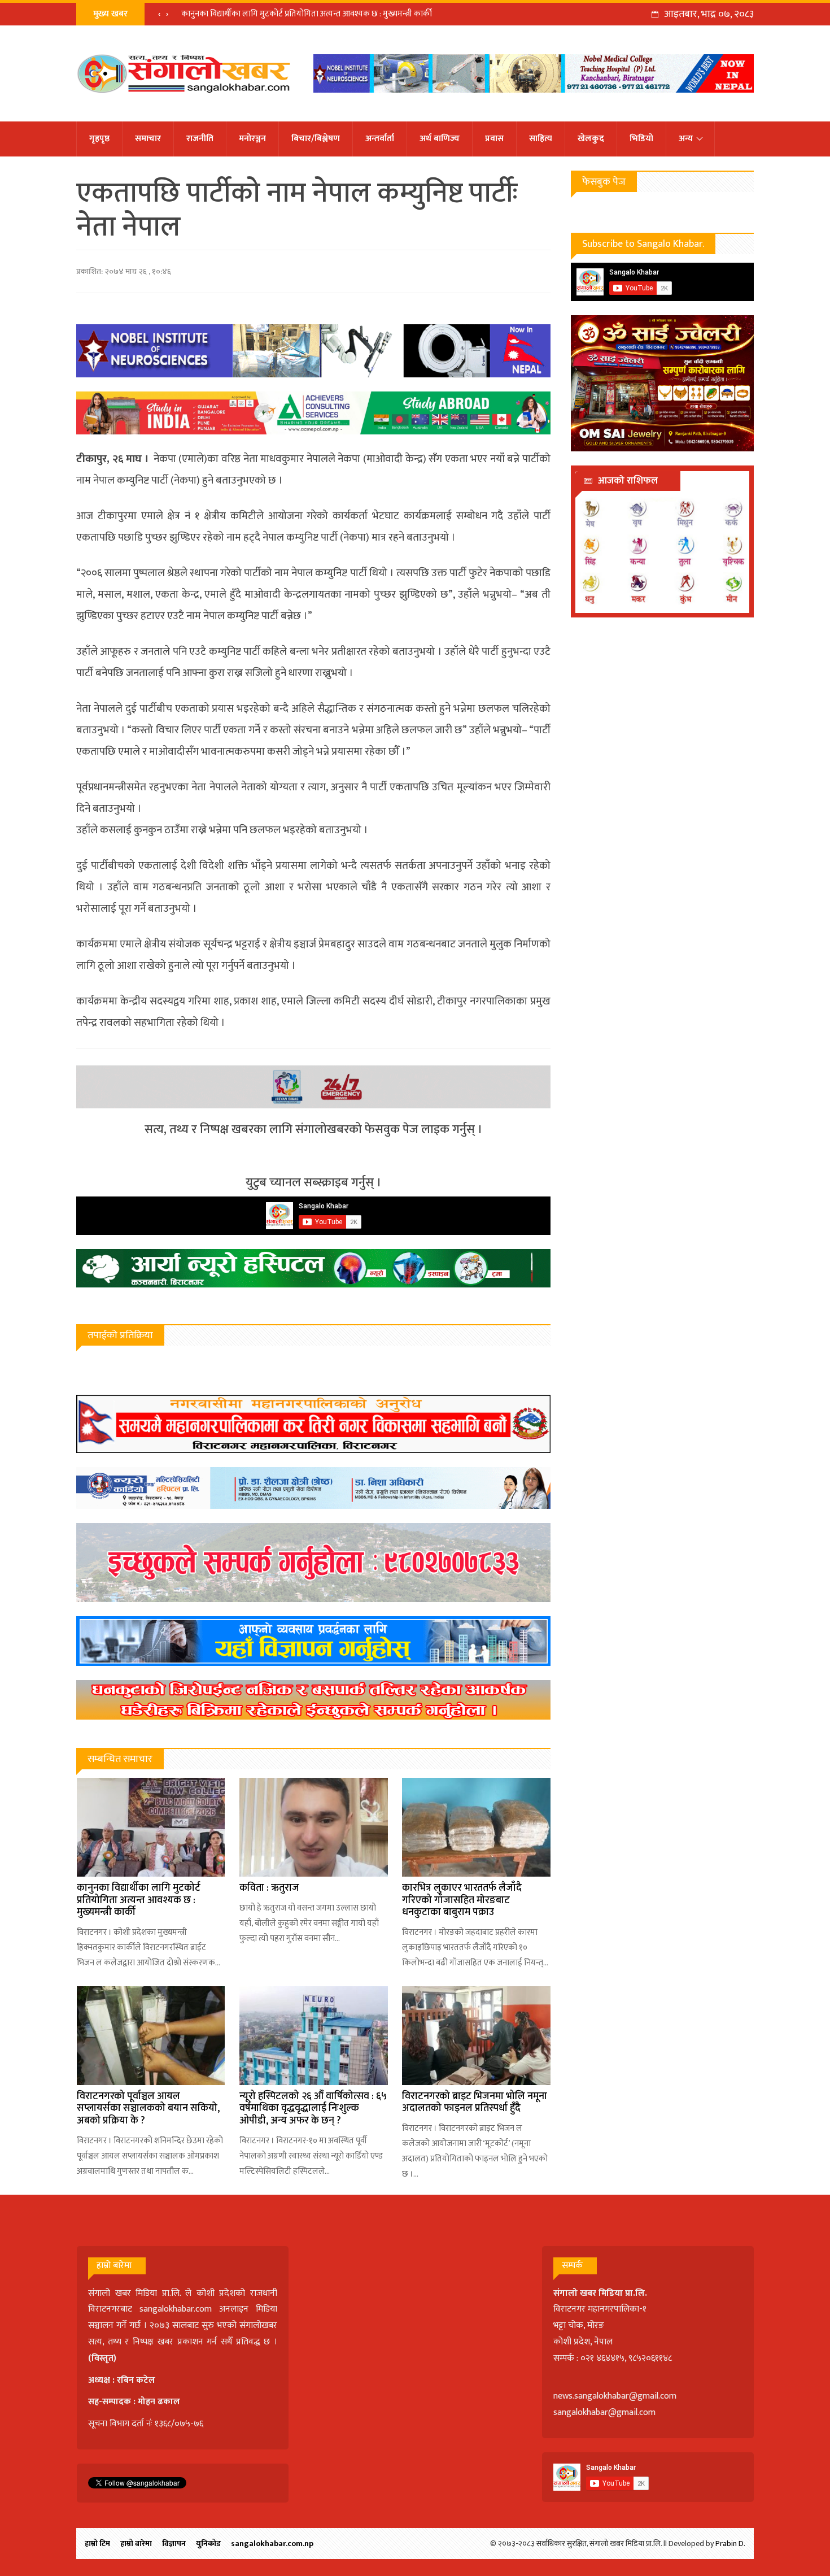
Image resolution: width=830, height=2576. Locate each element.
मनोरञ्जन (252, 139)
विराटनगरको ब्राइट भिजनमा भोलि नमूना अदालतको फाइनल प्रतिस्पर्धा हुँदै (475, 2103)
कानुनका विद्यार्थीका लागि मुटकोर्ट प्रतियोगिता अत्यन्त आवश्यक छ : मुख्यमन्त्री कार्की (307, 14)
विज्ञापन (174, 2544)
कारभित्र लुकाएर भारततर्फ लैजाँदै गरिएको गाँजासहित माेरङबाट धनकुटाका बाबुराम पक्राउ (462, 1900)
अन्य (686, 139)
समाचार (148, 139)
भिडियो (641, 139)
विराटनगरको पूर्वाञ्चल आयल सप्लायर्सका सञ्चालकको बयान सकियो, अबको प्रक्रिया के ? (148, 2109)
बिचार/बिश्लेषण (316, 139)
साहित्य (541, 139)
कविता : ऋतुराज (269, 1888)
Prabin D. (730, 2544)
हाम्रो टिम (97, 2544)
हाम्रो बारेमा (136, 2544)
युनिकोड (208, 2544)
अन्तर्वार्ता (380, 139)
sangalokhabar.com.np (272, 2544)
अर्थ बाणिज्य (440, 139)
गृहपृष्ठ (99, 139)
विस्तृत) (104, 2358)
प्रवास (494, 139)
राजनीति (200, 139)
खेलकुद (591, 139)
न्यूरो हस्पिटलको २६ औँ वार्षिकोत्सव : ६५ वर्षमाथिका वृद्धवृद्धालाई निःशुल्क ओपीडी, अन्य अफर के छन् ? (313, 2109)
